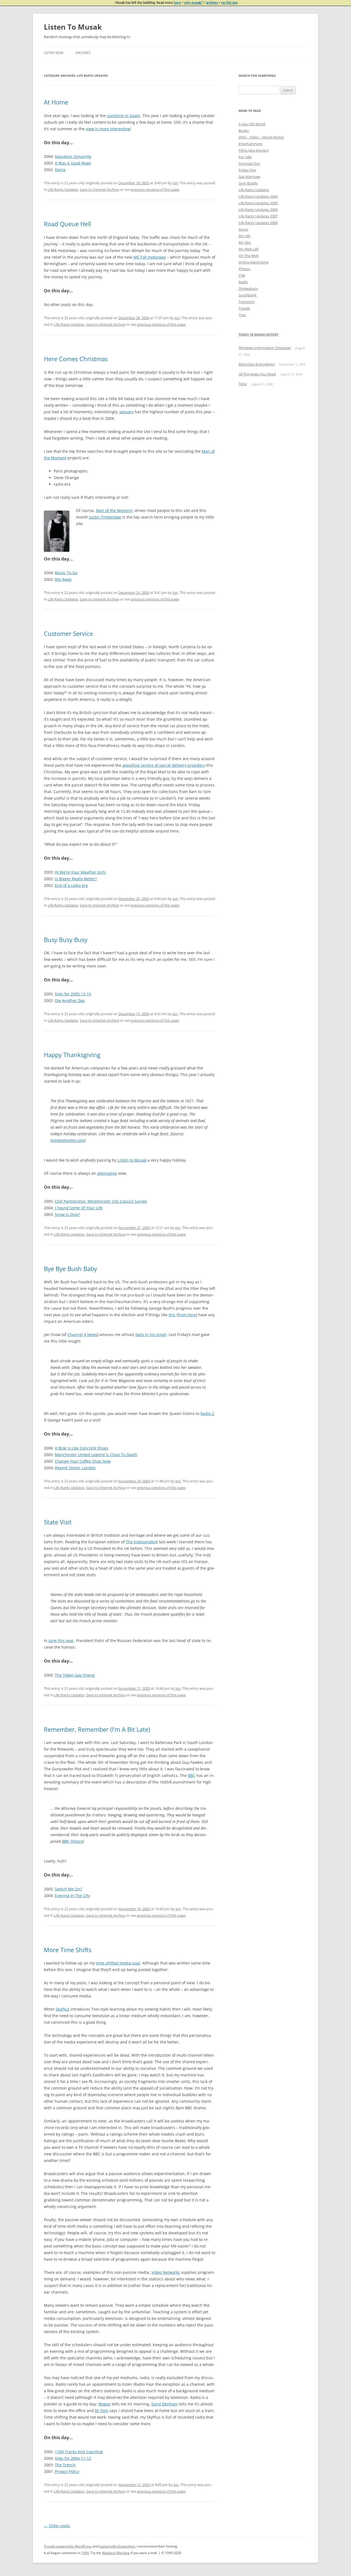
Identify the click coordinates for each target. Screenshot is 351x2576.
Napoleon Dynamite (73, 156)
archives (212, 3)
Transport (247, 302)
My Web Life (249, 249)
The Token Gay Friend (75, 1675)
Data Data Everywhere (257, 364)
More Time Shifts (68, 1950)
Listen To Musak (73, 27)
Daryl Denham (165, 2404)
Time (243, 384)
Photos (244, 269)
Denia (60, 170)
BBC (192, 1775)
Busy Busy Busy (66, 939)
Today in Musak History (259, 334)
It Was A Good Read (73, 163)
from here (187, 1315)
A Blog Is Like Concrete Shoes (82, 1448)
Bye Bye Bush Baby (70, 1269)
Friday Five (247, 170)
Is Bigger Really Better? (76, 879)
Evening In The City (72, 1896)
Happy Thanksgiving (72, 1055)
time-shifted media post (118, 1963)
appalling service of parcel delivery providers (164, 765)
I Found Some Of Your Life (79, 1208)
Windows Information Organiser (265, 348)
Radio (243, 282)
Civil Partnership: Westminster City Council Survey (101, 1201)
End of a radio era (71, 885)
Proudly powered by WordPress (68, 2546)
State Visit (58, 1522)
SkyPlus (63, 2009)
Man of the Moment (114, 510)
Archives (83, 53)
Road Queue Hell (68, 224)
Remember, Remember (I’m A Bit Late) (97, 1729)
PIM (242, 275)
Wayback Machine (116, 2553)
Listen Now (54, 53)
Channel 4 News (82, 1334)
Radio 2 (207, 1413)
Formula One (249, 163)
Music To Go (66, 573)
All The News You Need (257, 374)
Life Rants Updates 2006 (258, 210)
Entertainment (250, 144)
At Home (56, 102)
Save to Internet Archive (99, 189)
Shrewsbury (248, 288)
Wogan (104, 2404)
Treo (242, 315)
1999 (85, 2553)
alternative (107, 1173)
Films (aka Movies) (254, 150)
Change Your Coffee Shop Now (83, 1461)
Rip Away (63, 579)
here (177, 3)
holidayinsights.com (67, 1140)
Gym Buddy (248, 183)
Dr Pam (102, 2411)
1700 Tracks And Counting (79, 2452)
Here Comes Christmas (76, 359)
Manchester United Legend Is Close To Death (96, 1455)
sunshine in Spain (124, 116)
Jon (175, 183)
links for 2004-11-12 (73, 2458)
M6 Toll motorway (150, 257)
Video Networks (166, 2272)
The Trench (65, 2465)
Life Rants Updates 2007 (258, 216)
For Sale (245, 157)
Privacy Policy (67, 2471)
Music (243, 229)
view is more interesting (108, 129)
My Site (245, 242)
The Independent (142, 1542)
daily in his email (151, 1334)
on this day (229, 3)
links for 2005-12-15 (73, 994)
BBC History (73, 1841)
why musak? (193, 3)
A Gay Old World (252, 124)
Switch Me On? (68, 1889)
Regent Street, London (75, 1468)
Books (244, 131)
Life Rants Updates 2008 (258, 223)
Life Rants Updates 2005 (258, 203)
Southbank (248, 295)
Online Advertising (254, 262)
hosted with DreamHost (117, 2546)
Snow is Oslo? (67, 1214)
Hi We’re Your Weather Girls (80, 872)
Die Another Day (70, 1000)
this (172, 1315)
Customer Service (68, 633)
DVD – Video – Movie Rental (261, 137)
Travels (244, 308)
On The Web (249, 256)
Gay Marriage (249, 177)
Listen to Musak (132, 1160)
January (127, 412)
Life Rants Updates (63, 189)
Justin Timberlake (105, 517)
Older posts (57, 2526)
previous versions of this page (155, 189)
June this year (61, 1641)
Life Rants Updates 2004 (258, 196)
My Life (244, 236)
